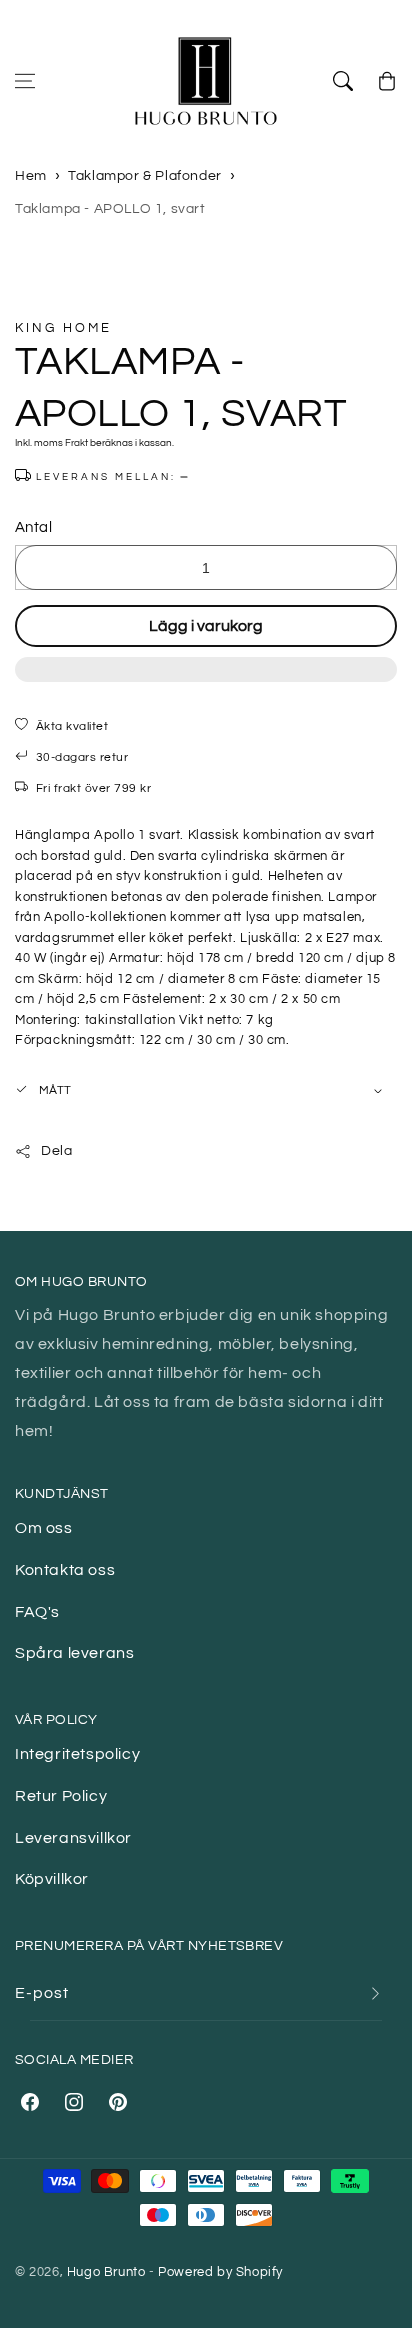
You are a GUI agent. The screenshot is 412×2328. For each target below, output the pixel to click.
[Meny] (25, 81)
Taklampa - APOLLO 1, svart (110, 209)
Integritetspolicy (77, 1754)
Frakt (76, 443)
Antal (33, 527)
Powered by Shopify (220, 2272)
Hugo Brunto (106, 2272)
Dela (56, 1151)
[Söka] (343, 81)
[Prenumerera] (375, 1993)
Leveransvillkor (73, 1838)
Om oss (44, 1528)
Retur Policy (61, 1796)
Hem (31, 176)
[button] (206, 680)
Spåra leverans (74, 1653)
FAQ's (37, 1612)
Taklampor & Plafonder (145, 176)
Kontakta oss (65, 1570)
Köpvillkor (52, 1879)
